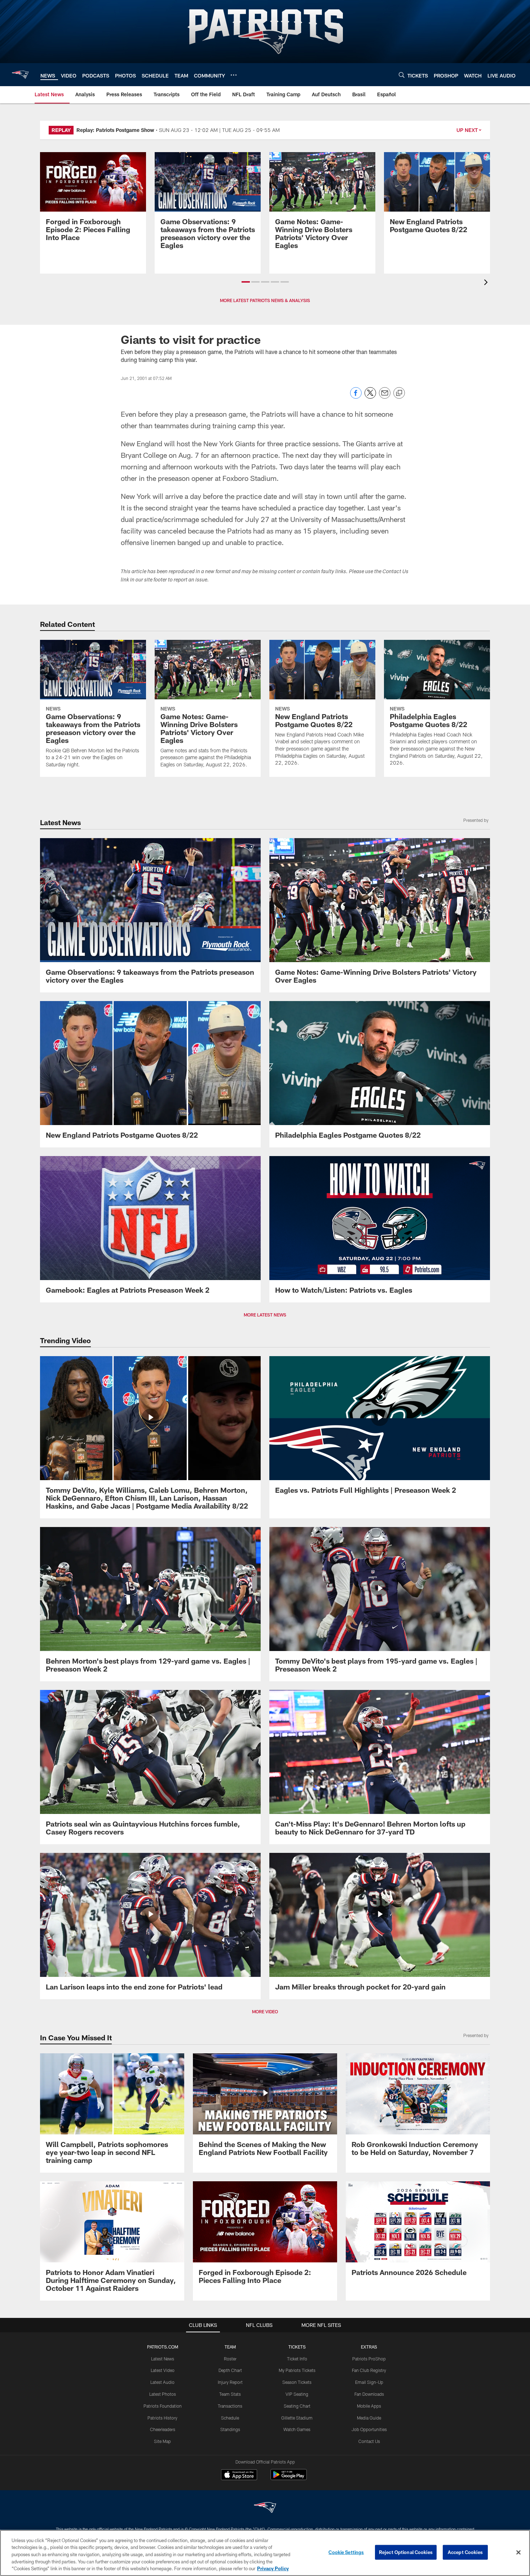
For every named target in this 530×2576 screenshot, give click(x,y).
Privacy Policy (273, 2568)
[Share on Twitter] (370, 397)
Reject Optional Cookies (406, 2552)
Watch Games (297, 2429)
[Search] (402, 75)
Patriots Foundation (163, 2406)
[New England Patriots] (265, 2508)
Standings (230, 2429)
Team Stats (230, 2394)
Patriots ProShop (369, 2359)
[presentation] (487, 283)
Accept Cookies (465, 2552)
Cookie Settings (346, 2552)
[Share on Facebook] (356, 397)
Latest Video (163, 2370)
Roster (230, 2359)
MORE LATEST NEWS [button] (265, 1315)
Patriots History (162, 2418)
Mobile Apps (369, 2406)
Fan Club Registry (369, 2370)
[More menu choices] (234, 75)
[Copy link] (399, 393)
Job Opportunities (369, 2429)
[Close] (518, 2553)
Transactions (230, 2406)
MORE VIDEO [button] (265, 2011)
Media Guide (369, 2418)
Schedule (230, 2418)
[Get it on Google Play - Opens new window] (289, 2478)
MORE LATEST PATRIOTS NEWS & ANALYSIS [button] (265, 300)
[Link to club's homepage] (20, 75)
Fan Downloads (369, 2394)
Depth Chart (230, 2370)
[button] (246, 282)
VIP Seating (297, 2394)
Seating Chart (297, 2406)
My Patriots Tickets (297, 2370)
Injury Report (230, 2382)
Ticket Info (297, 2359)
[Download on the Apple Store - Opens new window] (239, 2475)
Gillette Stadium (297, 2418)
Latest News (163, 2359)
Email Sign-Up (369, 2382)
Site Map (162, 2441)
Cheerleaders (163, 2429)
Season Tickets (297, 2382)
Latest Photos (163, 2394)
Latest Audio (162, 2382)
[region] (265, 2553)
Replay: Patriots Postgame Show (115, 130)
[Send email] (385, 397)
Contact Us (369, 2441)
